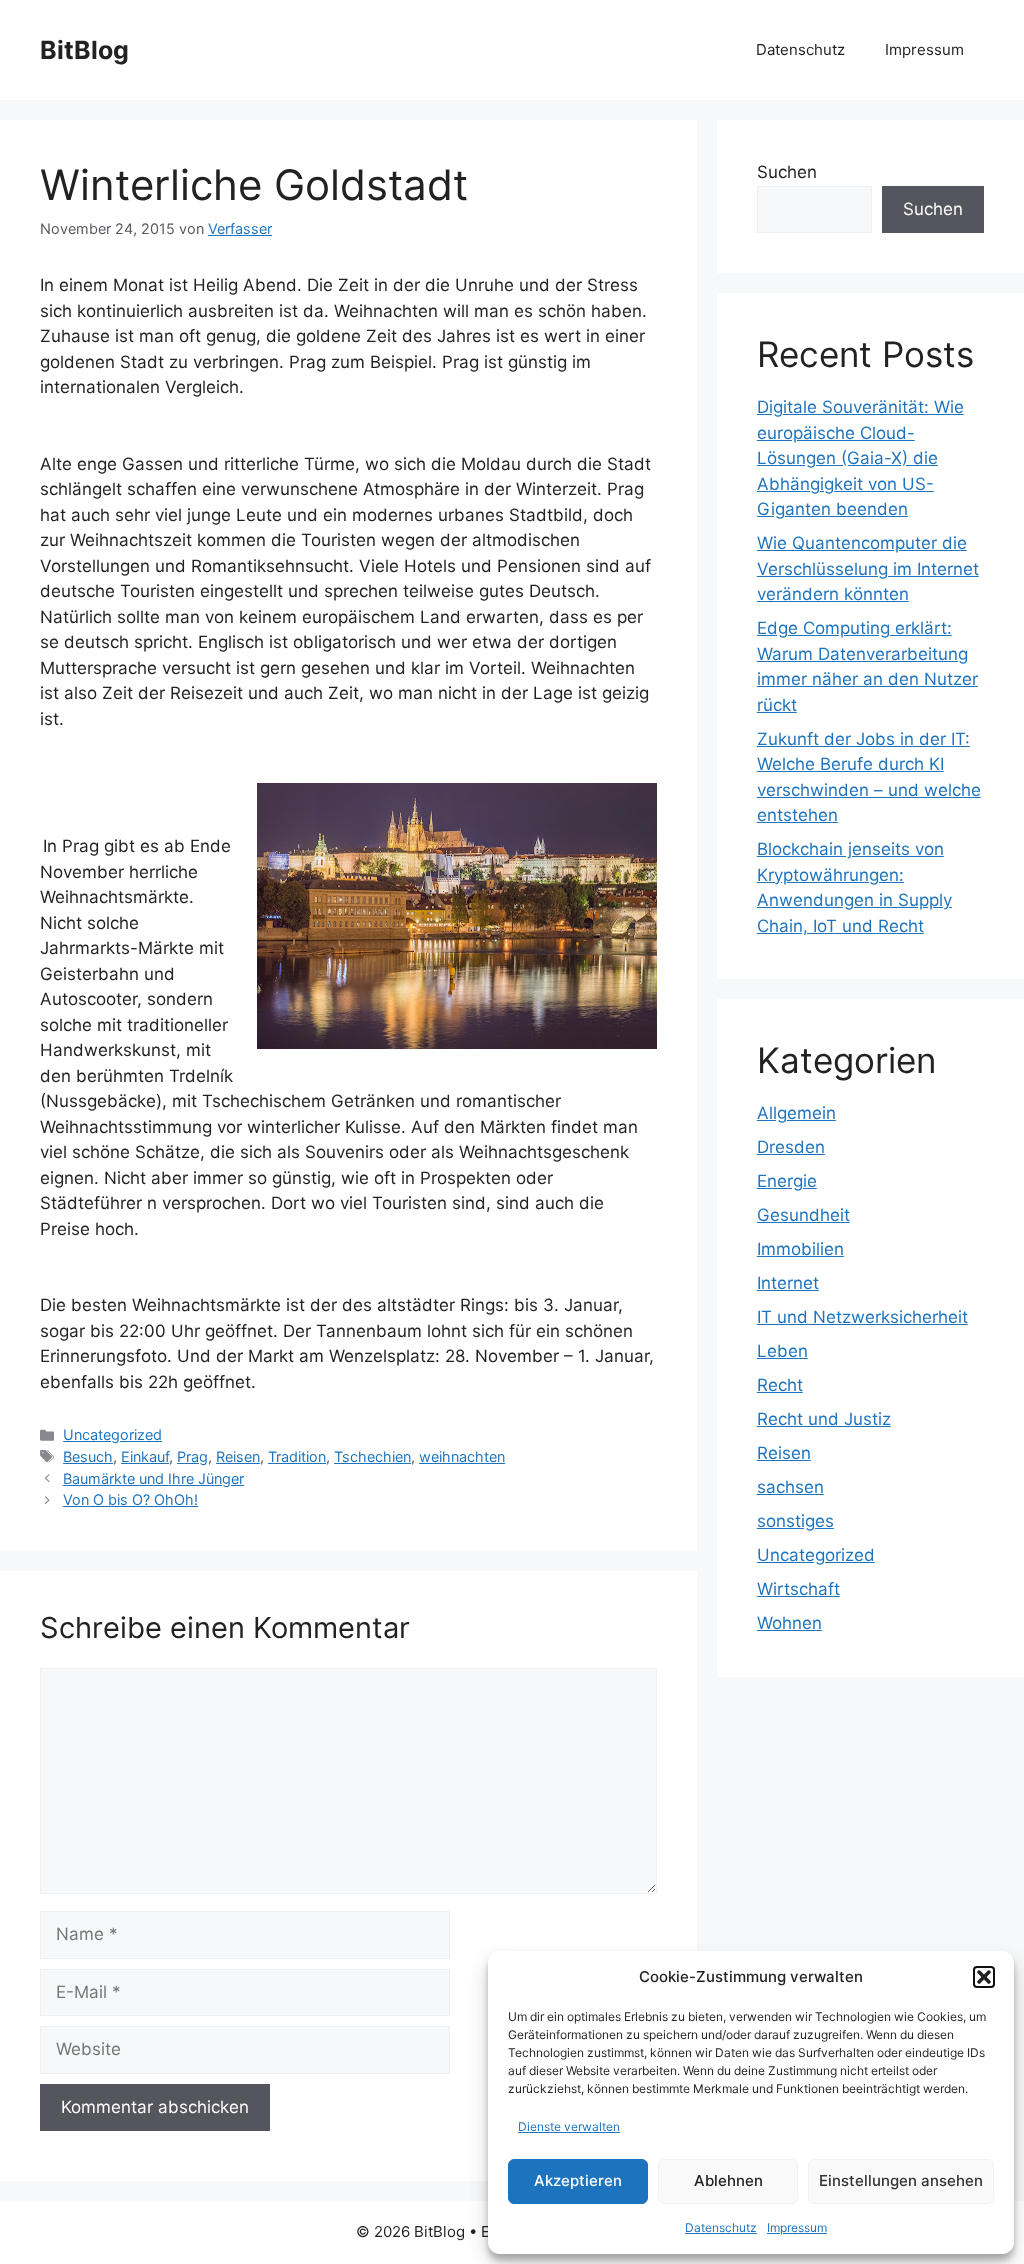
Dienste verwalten (569, 2126)
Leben (782, 1351)
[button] (984, 1977)
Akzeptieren (578, 2180)
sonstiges (795, 1521)
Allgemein (796, 1113)
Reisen (238, 1456)
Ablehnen (728, 2180)
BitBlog (84, 50)
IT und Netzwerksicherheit (862, 1317)
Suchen (787, 172)
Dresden (791, 1147)
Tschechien (372, 1456)
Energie (787, 1181)
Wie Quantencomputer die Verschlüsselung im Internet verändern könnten (868, 568)
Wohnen (789, 1623)
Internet (788, 1283)
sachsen (790, 1487)
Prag (192, 1456)
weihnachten (462, 1456)
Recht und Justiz (824, 1419)
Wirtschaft (798, 1589)
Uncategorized (112, 1434)
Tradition (297, 1456)
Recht (780, 1385)
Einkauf (145, 1456)
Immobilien (800, 1249)
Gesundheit (803, 1215)
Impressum (797, 2227)
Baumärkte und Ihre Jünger (153, 1478)
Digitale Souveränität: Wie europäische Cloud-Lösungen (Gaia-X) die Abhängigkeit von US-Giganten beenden (860, 458)
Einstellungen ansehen (901, 2180)
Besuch (88, 1456)
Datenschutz (721, 2227)
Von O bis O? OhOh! (130, 1499)
